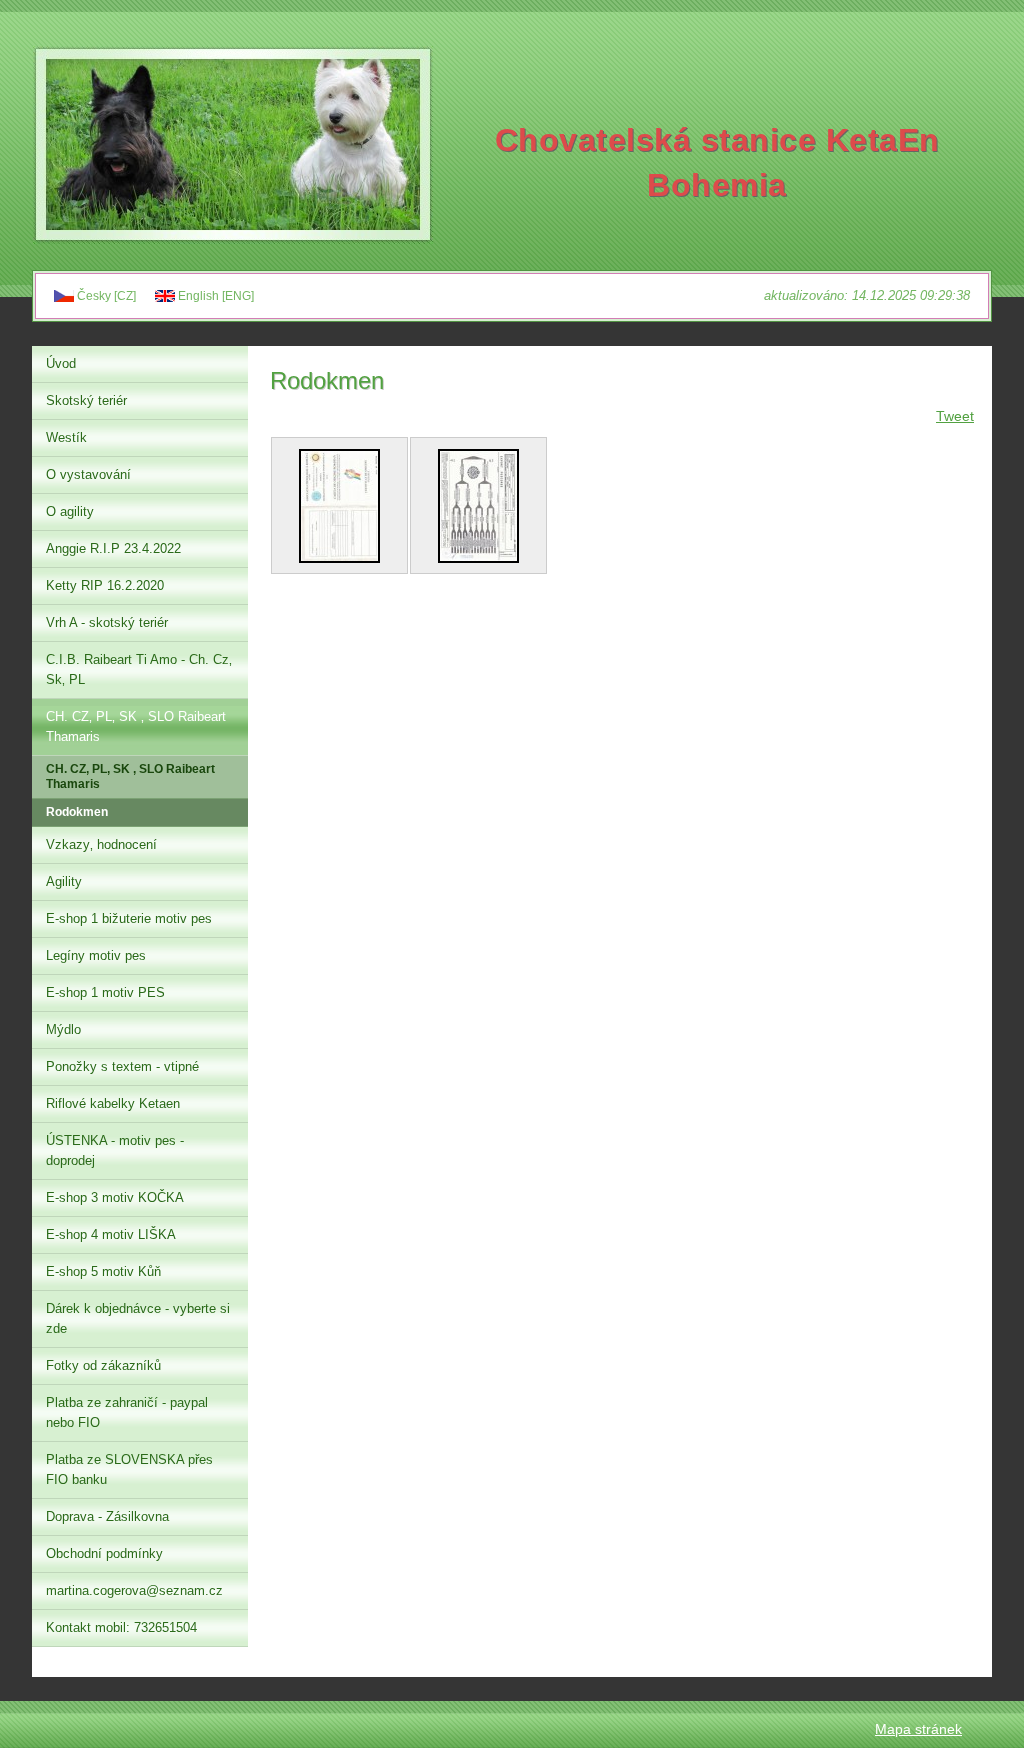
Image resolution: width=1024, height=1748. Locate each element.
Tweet (955, 416)
